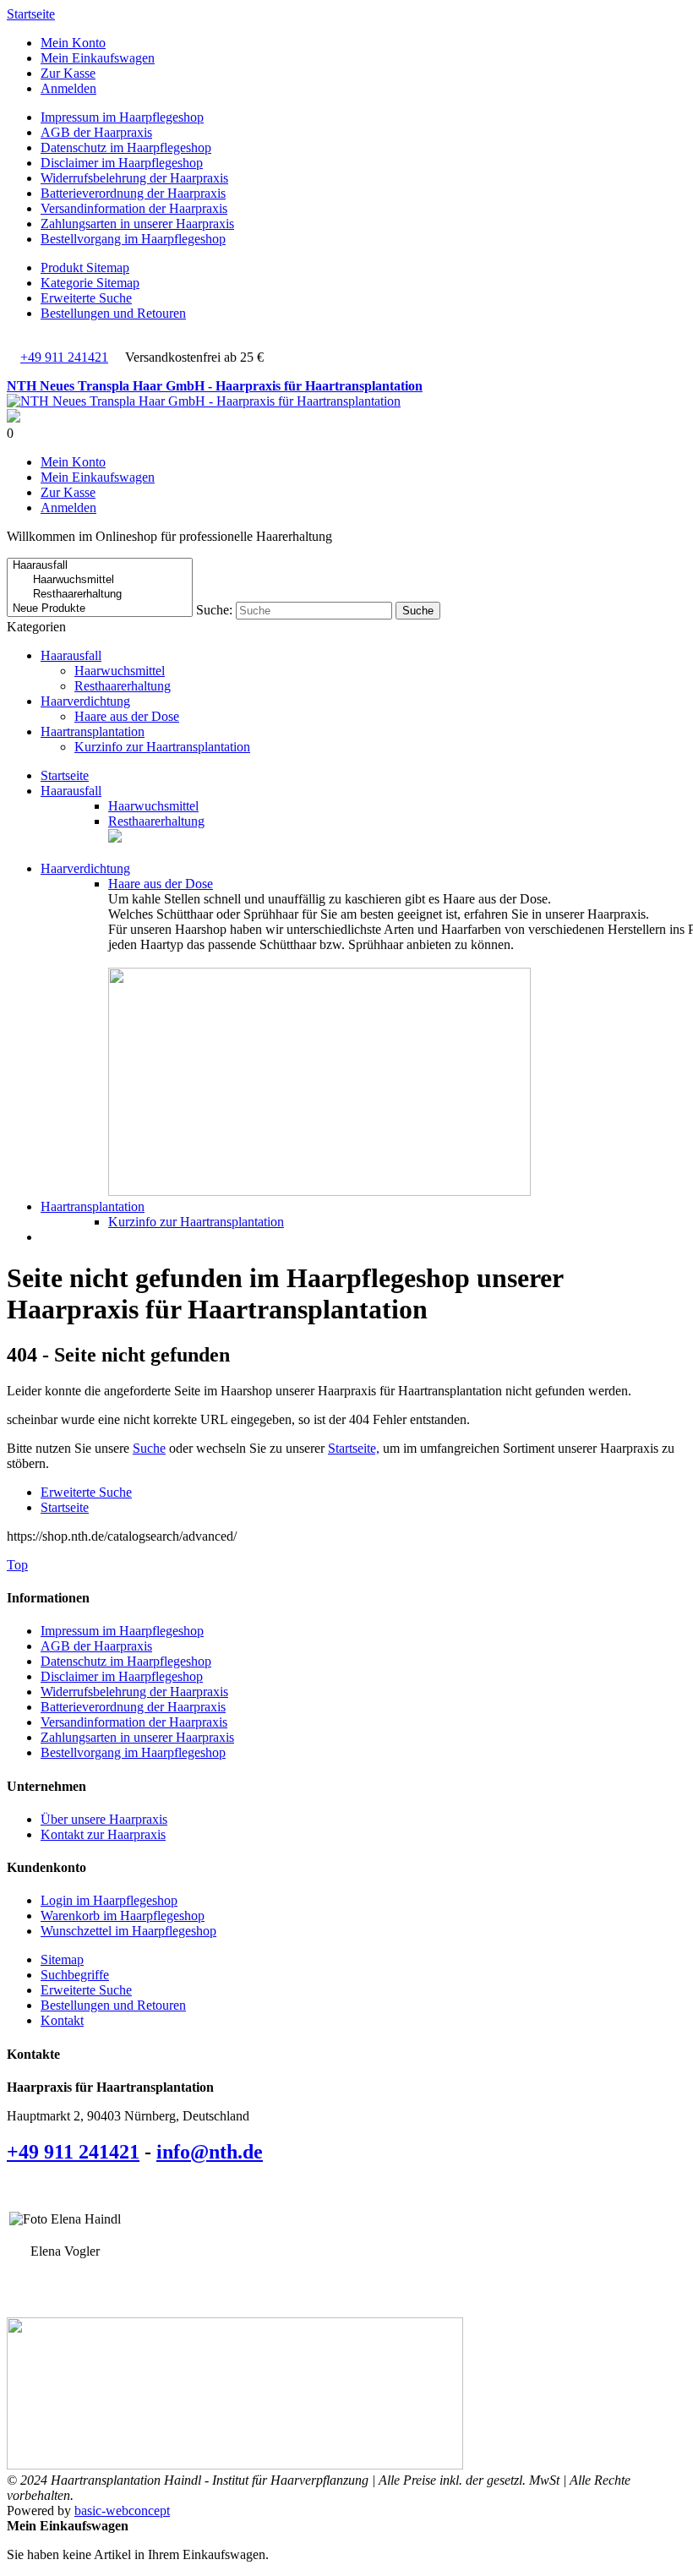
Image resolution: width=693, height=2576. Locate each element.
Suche (149, 1448)
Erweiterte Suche (86, 298)
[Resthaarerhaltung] (100, 595)
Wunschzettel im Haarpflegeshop (128, 1931)
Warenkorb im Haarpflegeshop (123, 1916)
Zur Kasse (68, 73)
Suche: (214, 610)
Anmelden (68, 88)
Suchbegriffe (75, 1975)
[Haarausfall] (100, 566)
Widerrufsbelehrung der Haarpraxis (134, 178)
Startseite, (354, 1448)
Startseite (31, 14)
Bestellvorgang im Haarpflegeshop (133, 239)
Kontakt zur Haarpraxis (103, 1834)
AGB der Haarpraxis (96, 132)
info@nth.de (210, 2152)
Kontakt (62, 2020)
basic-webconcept (122, 2511)
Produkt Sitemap (85, 267)
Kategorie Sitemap (90, 283)
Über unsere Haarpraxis (104, 1819)
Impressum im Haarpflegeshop (122, 117)
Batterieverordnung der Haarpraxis (133, 193)
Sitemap (62, 1959)
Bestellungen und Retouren (113, 313)
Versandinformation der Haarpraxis (134, 208)
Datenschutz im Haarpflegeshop (126, 147)
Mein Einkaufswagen (98, 58)
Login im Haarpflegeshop (109, 1900)
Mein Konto (73, 43)
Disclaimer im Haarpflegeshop (122, 163)
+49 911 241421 (64, 357)
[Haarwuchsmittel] (100, 580)
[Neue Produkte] (100, 609)
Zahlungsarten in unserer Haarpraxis (137, 224)
